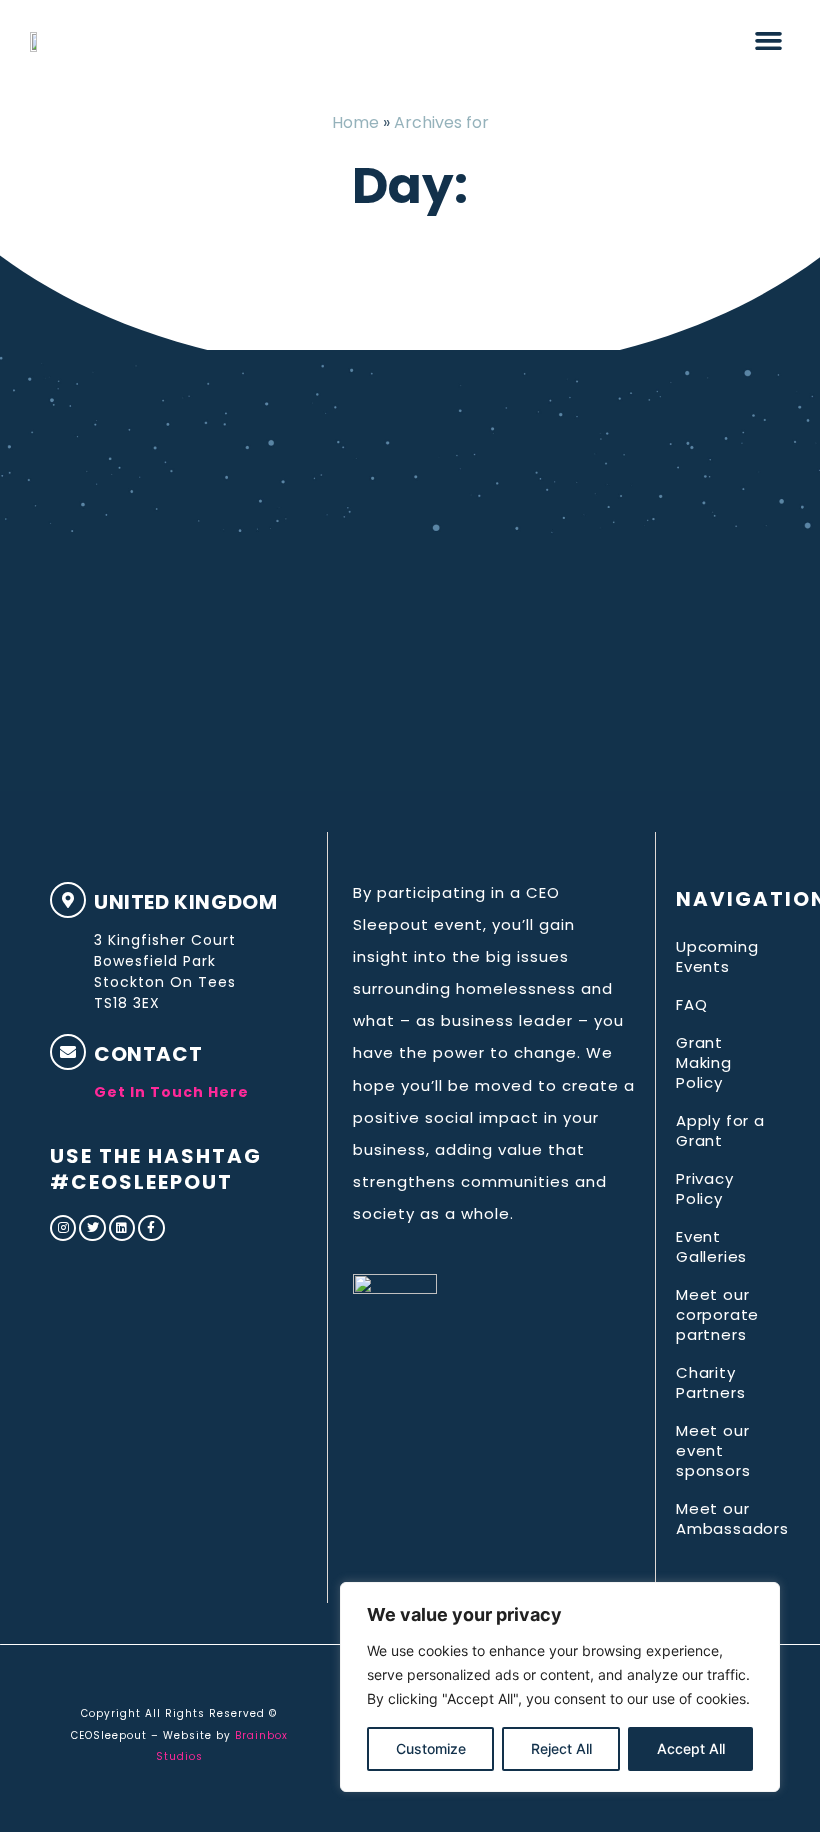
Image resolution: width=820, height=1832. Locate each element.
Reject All (561, 1748)
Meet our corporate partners (717, 1314)
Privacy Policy (705, 1188)
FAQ (691, 1004)
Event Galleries (711, 1246)
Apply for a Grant (720, 1130)
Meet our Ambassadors (723, 1518)
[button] (769, 40)
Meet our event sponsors (713, 1450)
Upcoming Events (717, 956)
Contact (148, 1054)
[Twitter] (92, 1228)
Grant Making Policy (704, 1062)
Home (355, 122)
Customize (431, 1748)
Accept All (691, 1748)
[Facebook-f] (151, 1228)
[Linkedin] (122, 1228)
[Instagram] (63, 1228)
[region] (560, 1687)
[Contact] (68, 1052)
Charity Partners (710, 1382)
